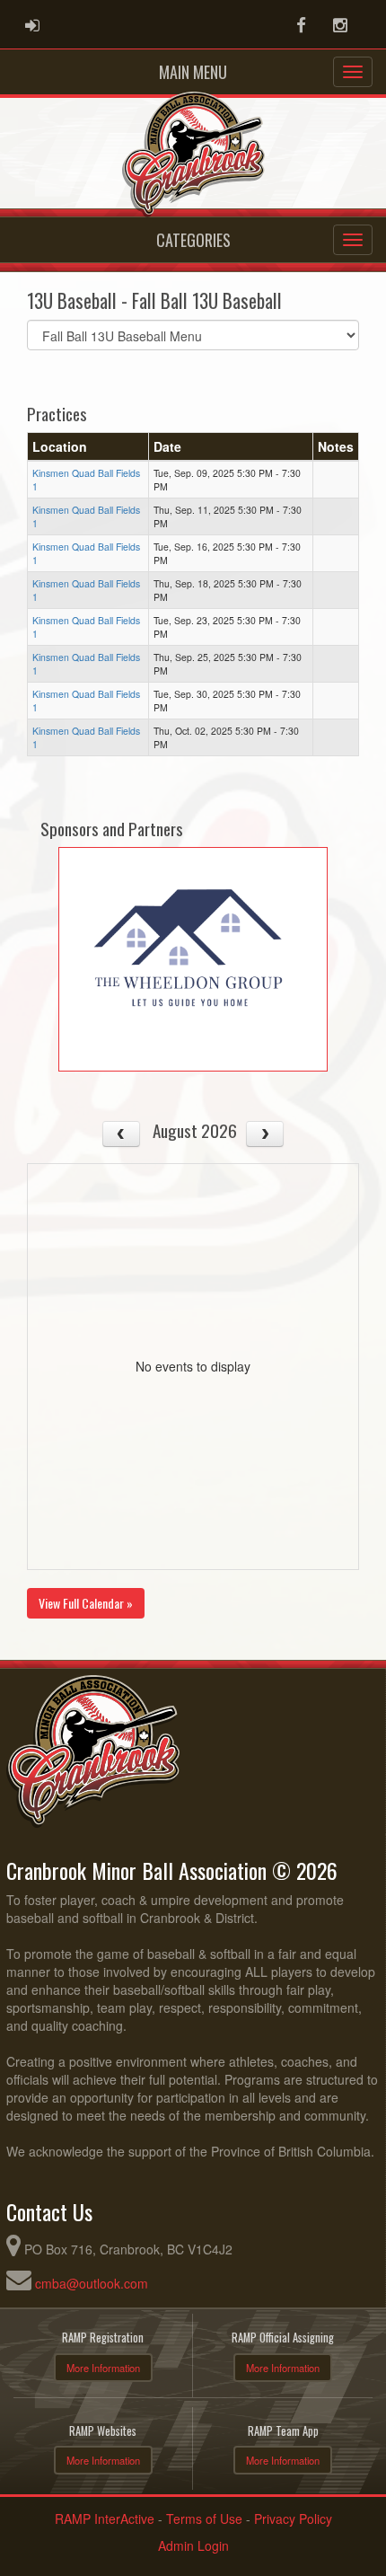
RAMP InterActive (105, 2519)
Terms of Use (204, 2519)
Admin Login (193, 2545)
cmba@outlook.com (92, 2283)
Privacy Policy (293, 2519)
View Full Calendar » (86, 1603)
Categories (193, 240)
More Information (103, 2368)
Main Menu (193, 72)
